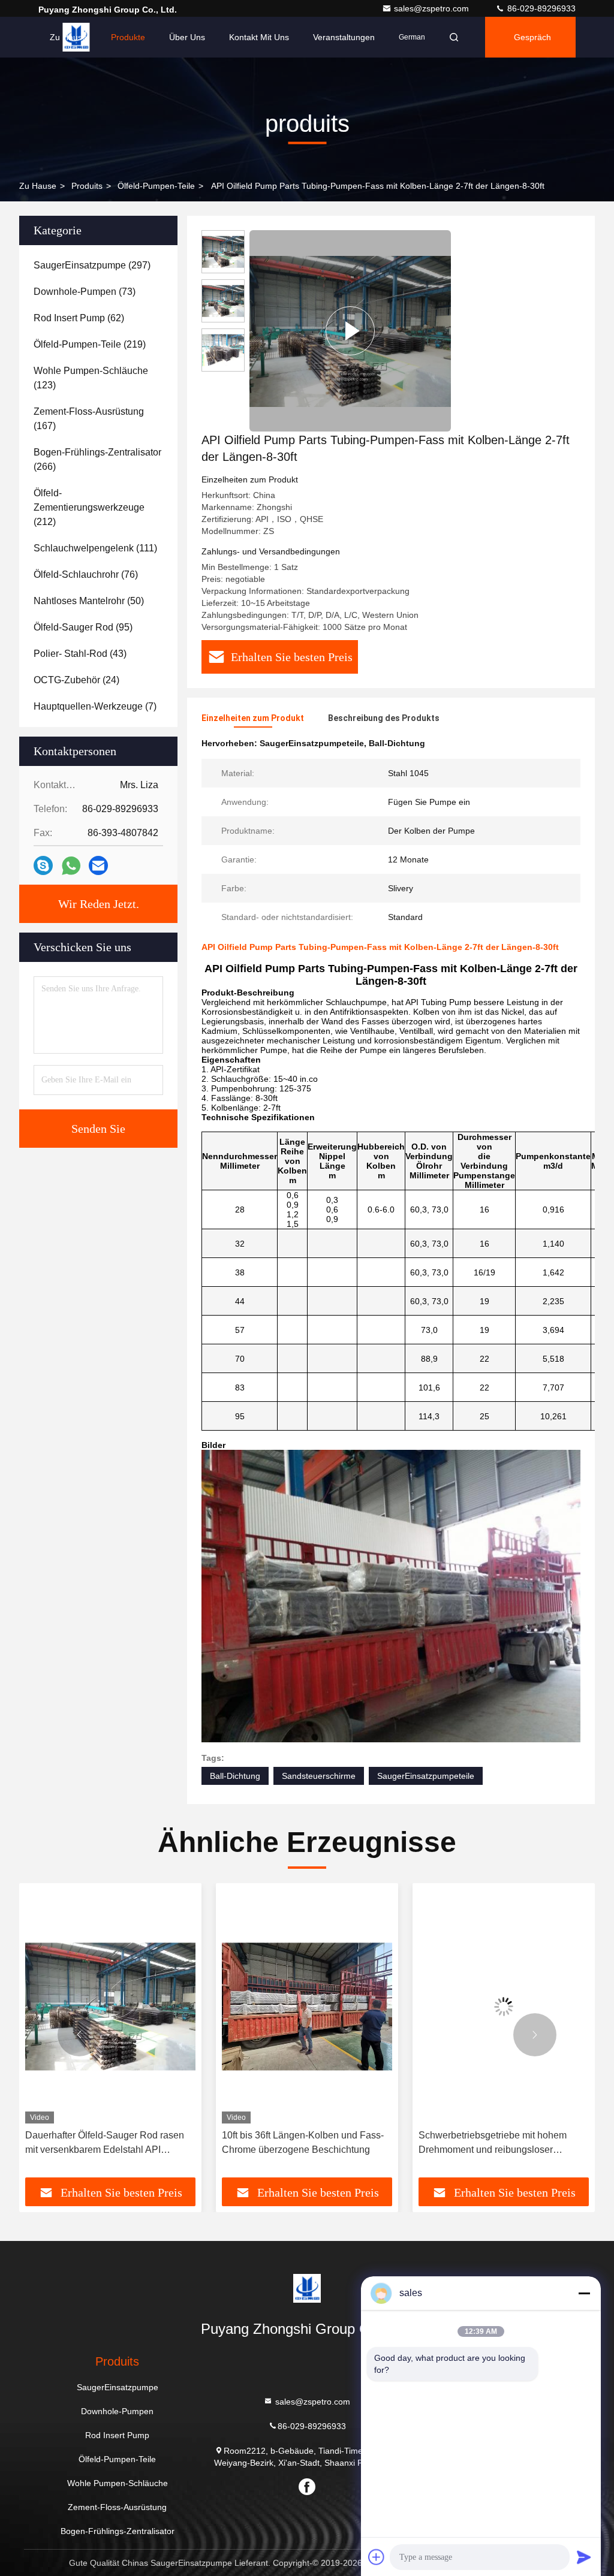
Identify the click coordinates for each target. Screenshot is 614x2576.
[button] (79, 2035)
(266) (97, 459)
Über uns (187, 37)
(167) (89, 419)
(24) (76, 680)
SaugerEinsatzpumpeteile (426, 1776)
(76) (86, 574)
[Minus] (584, 2293)
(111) (95, 548)
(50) (89, 601)
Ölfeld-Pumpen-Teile (156, 186)
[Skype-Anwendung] (43, 865)
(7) (95, 706)
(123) (91, 378)
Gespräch (532, 37)
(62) (79, 318)
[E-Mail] (98, 865)
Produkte (128, 37)
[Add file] (377, 2557)
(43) (80, 654)
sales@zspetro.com (433, 8)
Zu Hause (68, 37)
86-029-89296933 (540, 8)
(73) (85, 292)
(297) (92, 265)
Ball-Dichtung (235, 1776)
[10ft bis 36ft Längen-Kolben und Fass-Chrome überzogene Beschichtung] (110, 2006)
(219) (90, 344)
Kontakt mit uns (259, 37)
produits (87, 186)
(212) (89, 507)
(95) (83, 627)
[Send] (584, 2557)
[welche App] (71, 866)
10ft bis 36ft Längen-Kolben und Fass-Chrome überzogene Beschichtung (106, 2142)
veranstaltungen (344, 37)
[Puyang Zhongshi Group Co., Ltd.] (307, 2288)
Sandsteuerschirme (319, 1776)
